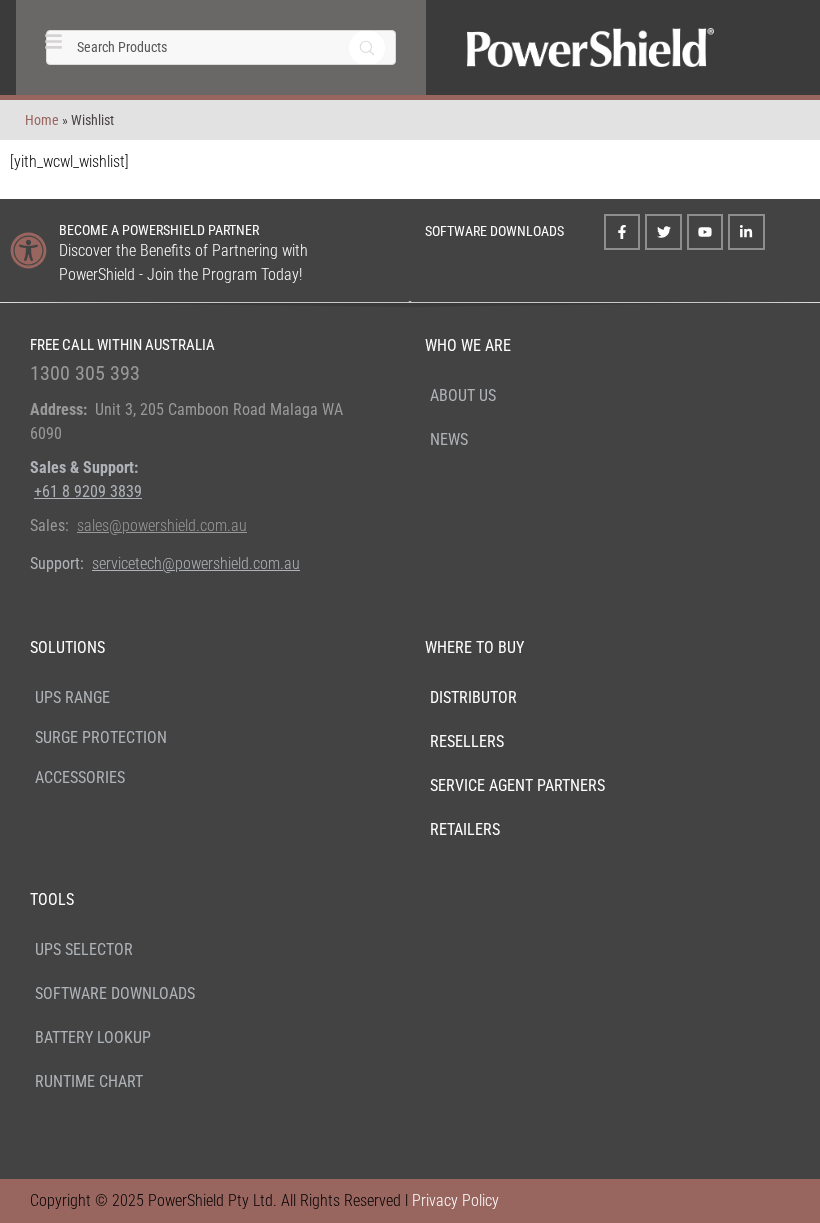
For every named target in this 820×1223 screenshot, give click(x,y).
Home (42, 120)
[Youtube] (705, 232)
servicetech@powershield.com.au (196, 563)
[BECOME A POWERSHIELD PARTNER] (28, 250)
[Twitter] (663, 232)
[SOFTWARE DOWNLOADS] (398, 228)
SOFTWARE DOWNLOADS (494, 231)
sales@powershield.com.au (162, 525)
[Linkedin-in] (746, 232)
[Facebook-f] (622, 232)
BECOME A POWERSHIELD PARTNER (159, 230)
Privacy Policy (455, 1200)
